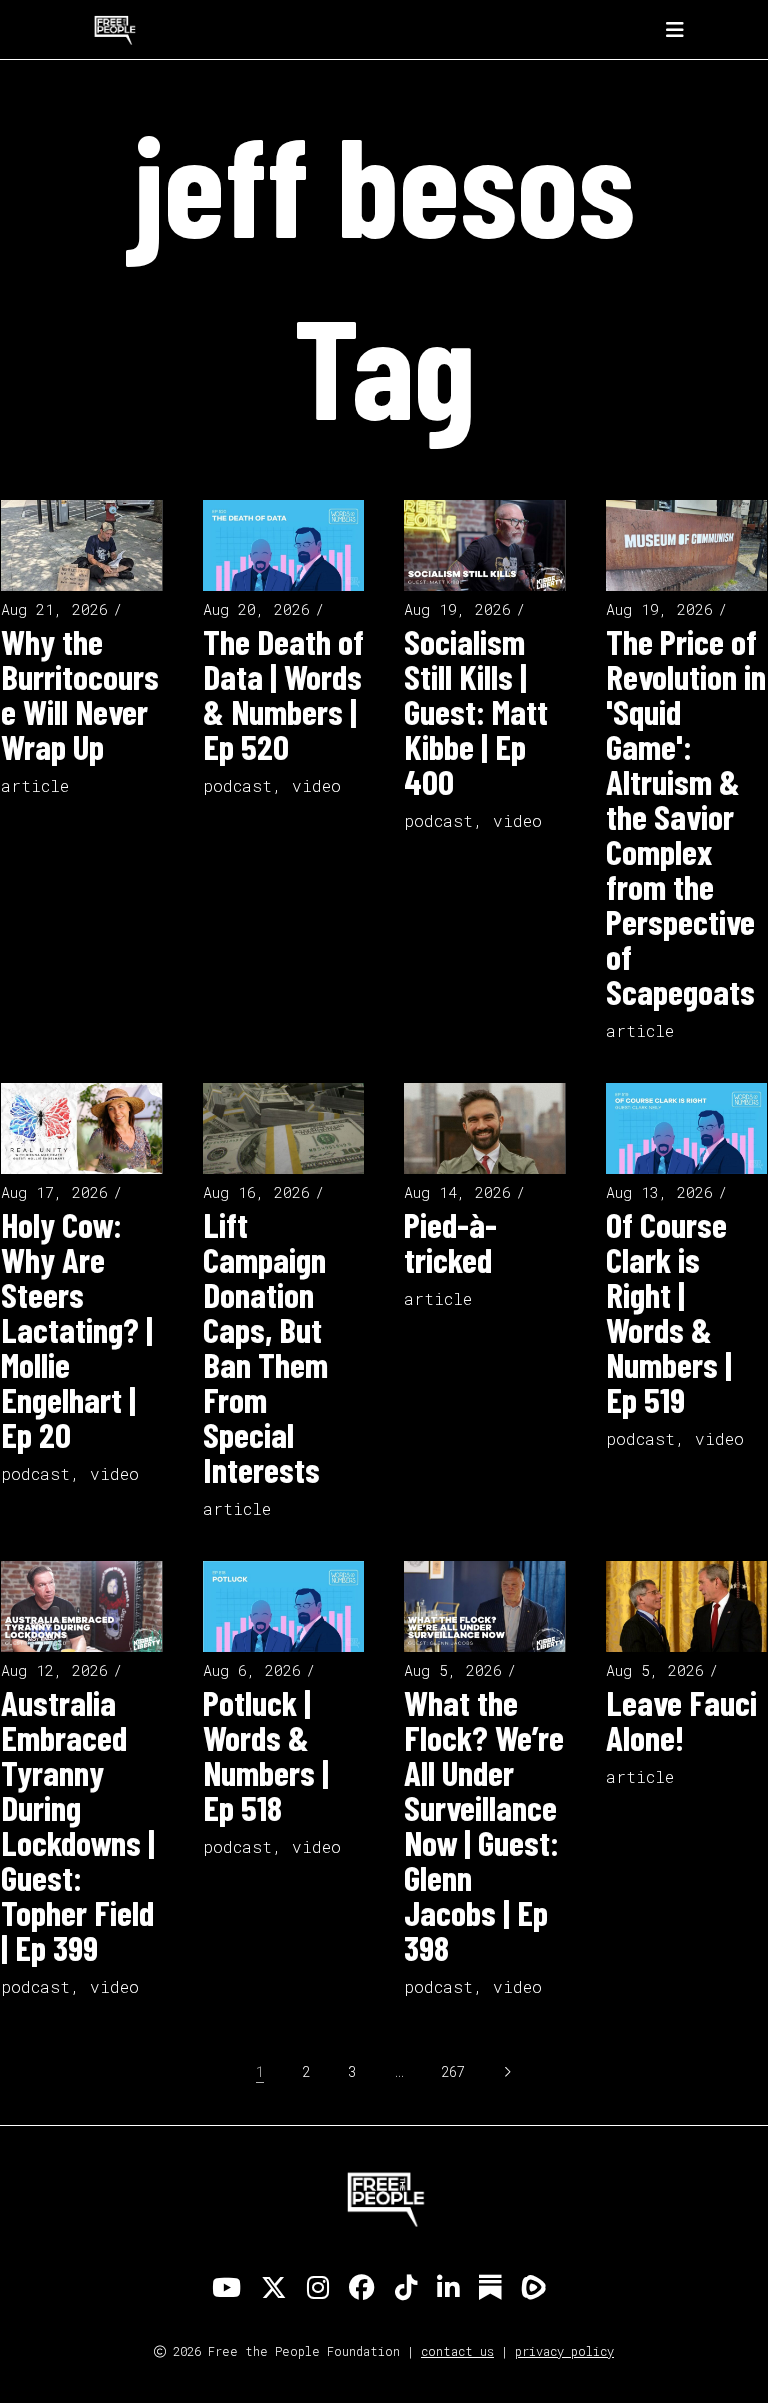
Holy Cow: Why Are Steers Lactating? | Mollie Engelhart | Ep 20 (77, 1329)
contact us (457, 2351)
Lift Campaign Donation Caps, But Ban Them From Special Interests (265, 1346)
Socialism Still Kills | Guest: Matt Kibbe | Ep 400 (476, 711)
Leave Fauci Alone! (681, 1719)
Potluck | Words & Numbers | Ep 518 (266, 1754)
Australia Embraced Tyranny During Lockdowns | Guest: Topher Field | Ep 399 (78, 1824)
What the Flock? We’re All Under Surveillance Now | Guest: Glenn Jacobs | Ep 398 (484, 1824)
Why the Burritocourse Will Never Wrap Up (80, 693)
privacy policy (564, 2351)
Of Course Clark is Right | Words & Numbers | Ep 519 (669, 1311)
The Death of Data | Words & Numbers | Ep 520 (283, 693)
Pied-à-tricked (450, 1241)
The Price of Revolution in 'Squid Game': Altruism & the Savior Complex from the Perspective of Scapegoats (686, 816)
